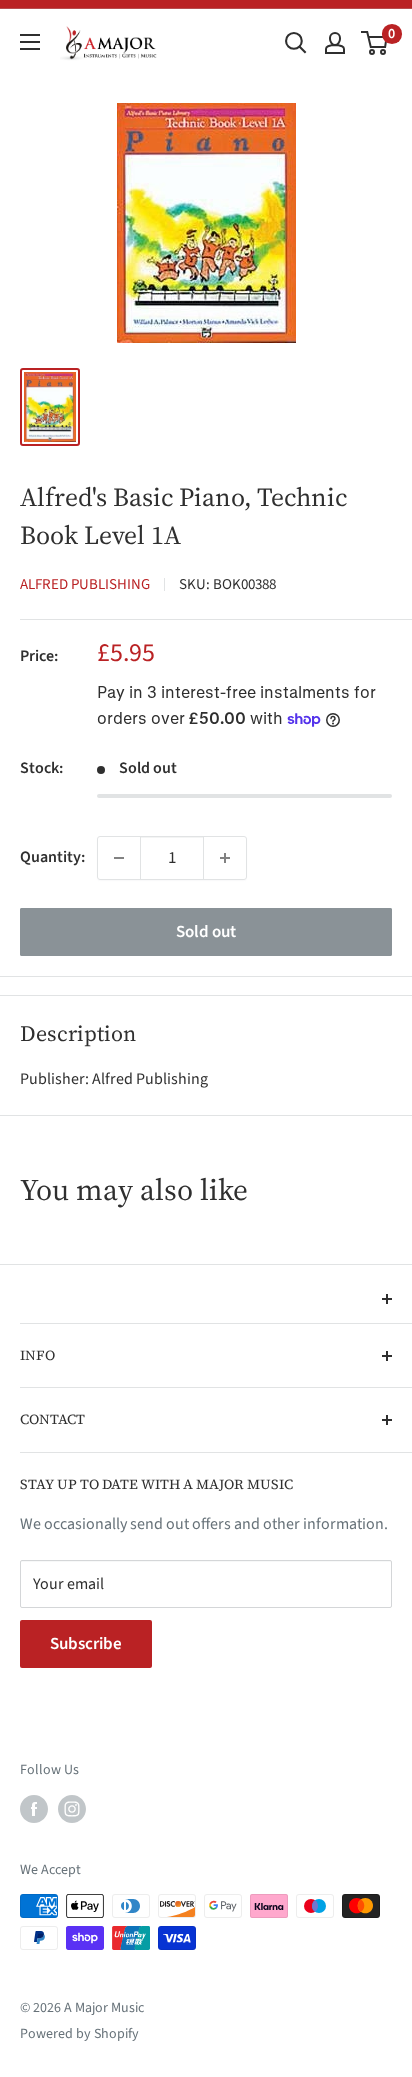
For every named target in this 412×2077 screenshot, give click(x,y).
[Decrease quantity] (119, 858)
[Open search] (296, 43)
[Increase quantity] (225, 858)
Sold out (206, 932)
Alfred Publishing (85, 584)
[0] (375, 43)
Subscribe (86, 1644)
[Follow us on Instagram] (72, 1809)
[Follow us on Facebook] (34, 1809)
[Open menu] (30, 42)
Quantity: (52, 857)
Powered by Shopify (79, 2034)
